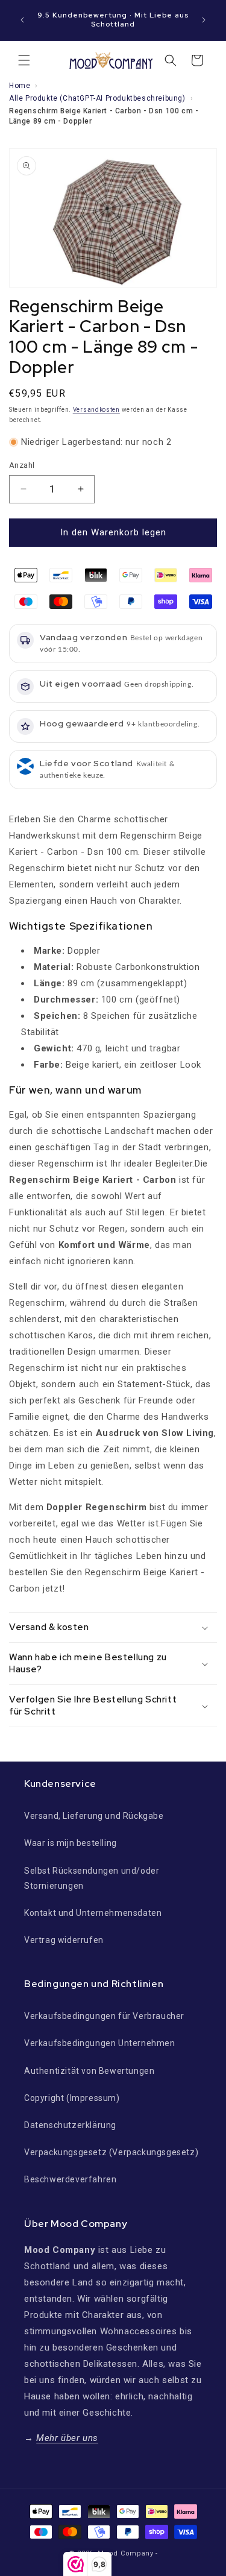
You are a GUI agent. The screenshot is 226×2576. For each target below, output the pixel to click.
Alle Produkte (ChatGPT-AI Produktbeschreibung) (97, 98)
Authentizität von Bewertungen (89, 2071)
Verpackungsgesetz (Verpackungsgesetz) (111, 2152)
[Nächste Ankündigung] (204, 20)
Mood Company (125, 2553)
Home (20, 86)
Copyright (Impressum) (72, 2098)
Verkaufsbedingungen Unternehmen (100, 2043)
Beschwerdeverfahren (70, 2179)
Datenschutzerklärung (70, 2125)
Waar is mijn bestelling (71, 1843)
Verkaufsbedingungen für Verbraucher (104, 2016)
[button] (24, 60)
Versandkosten (96, 410)
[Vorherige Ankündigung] (22, 20)
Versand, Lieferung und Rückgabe (94, 1816)
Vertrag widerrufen (64, 1940)
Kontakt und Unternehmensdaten (93, 1913)
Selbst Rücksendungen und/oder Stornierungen (92, 1878)
